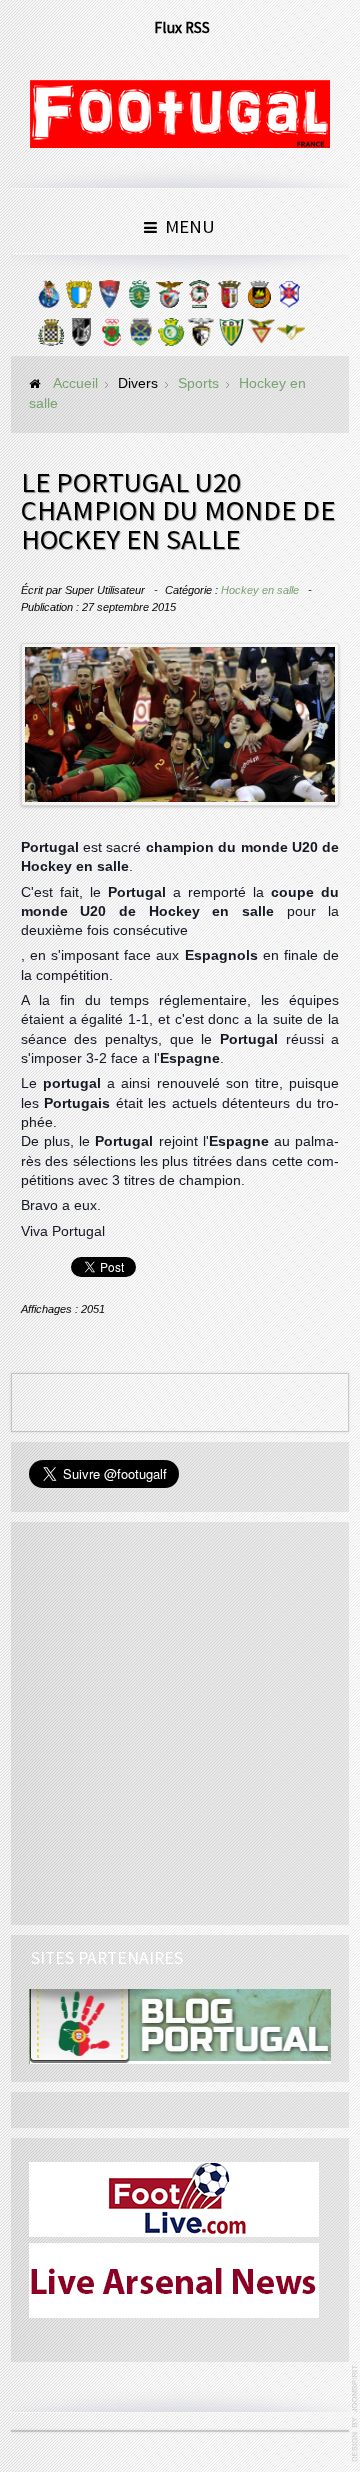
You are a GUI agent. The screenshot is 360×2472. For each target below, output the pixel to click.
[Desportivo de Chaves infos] (141, 337)
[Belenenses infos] (289, 299)
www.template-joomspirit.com (356, 2413)
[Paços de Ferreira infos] (111, 337)
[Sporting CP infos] (139, 299)
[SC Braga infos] (229, 299)
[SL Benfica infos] (169, 299)
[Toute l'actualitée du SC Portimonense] (201, 337)
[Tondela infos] (231, 337)
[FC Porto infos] (49, 299)
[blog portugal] (180, 2025)
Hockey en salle (260, 590)
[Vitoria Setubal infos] (171, 337)
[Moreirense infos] (291, 337)
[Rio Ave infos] (259, 299)
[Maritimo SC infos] (199, 299)
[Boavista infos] (51, 337)
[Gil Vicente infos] (109, 299)
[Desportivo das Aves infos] (261, 337)
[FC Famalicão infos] (79, 299)
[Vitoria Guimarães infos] (81, 337)
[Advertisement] (180, 1720)
